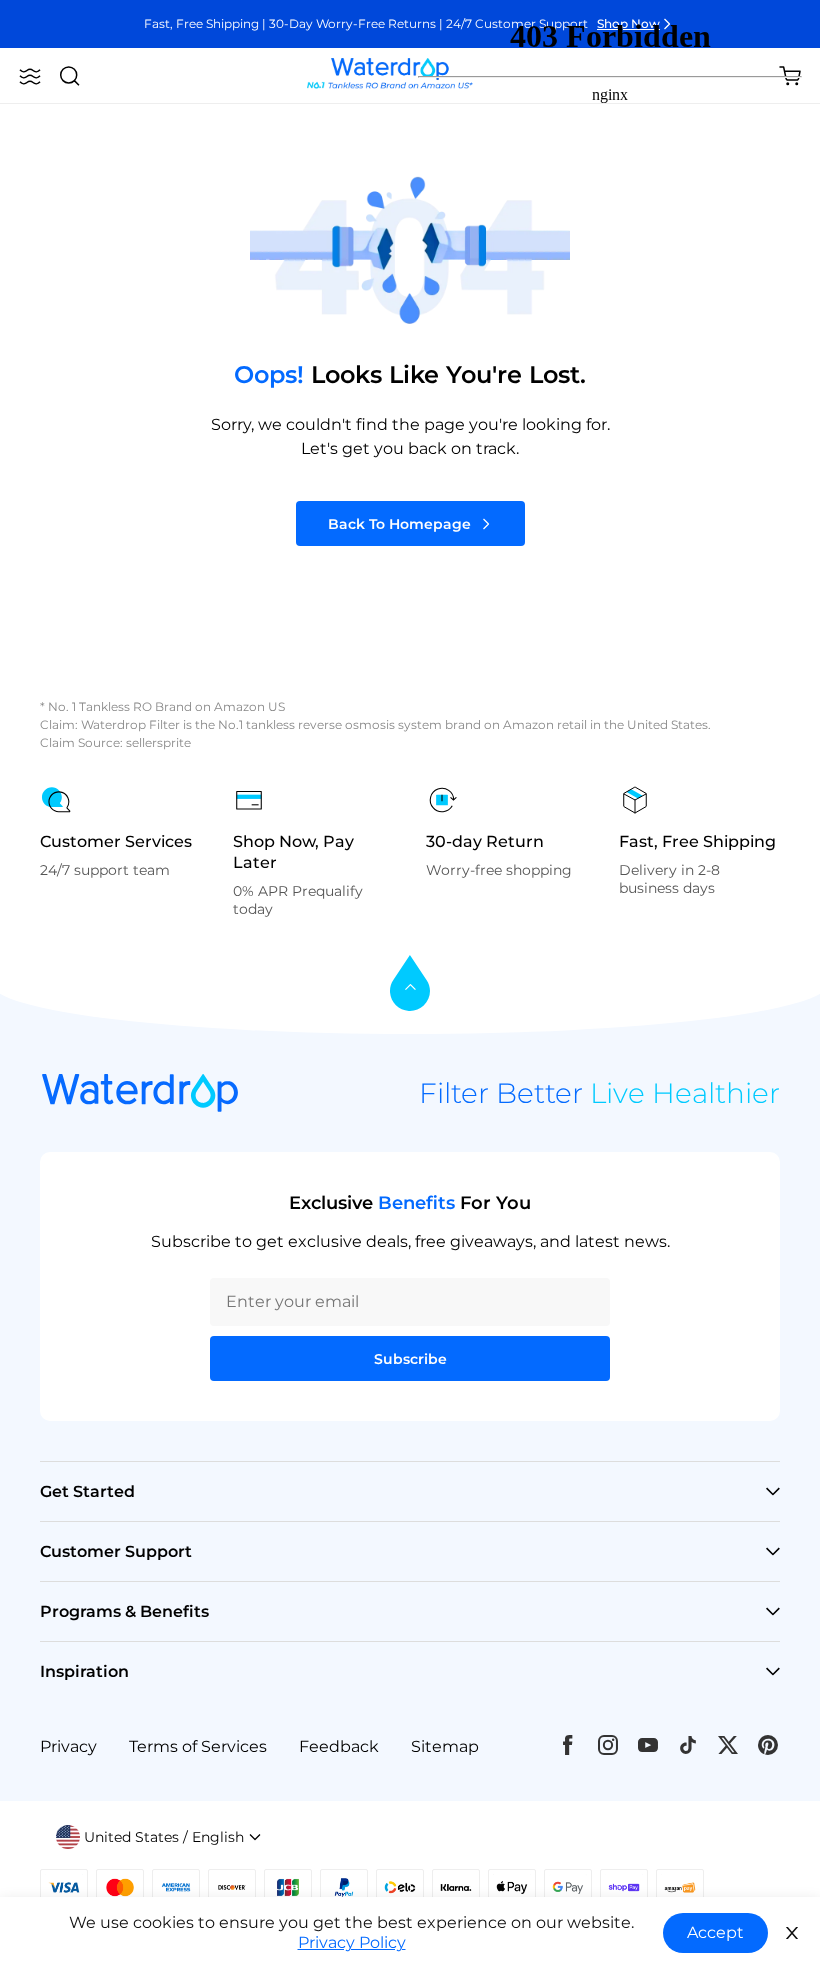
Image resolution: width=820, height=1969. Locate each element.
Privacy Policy (352, 1942)
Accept (715, 1932)
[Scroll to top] (410, 984)
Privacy (68, 1746)
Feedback (339, 1746)
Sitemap (445, 1746)
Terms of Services (198, 1746)
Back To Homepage (399, 524)
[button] (30, 76)
